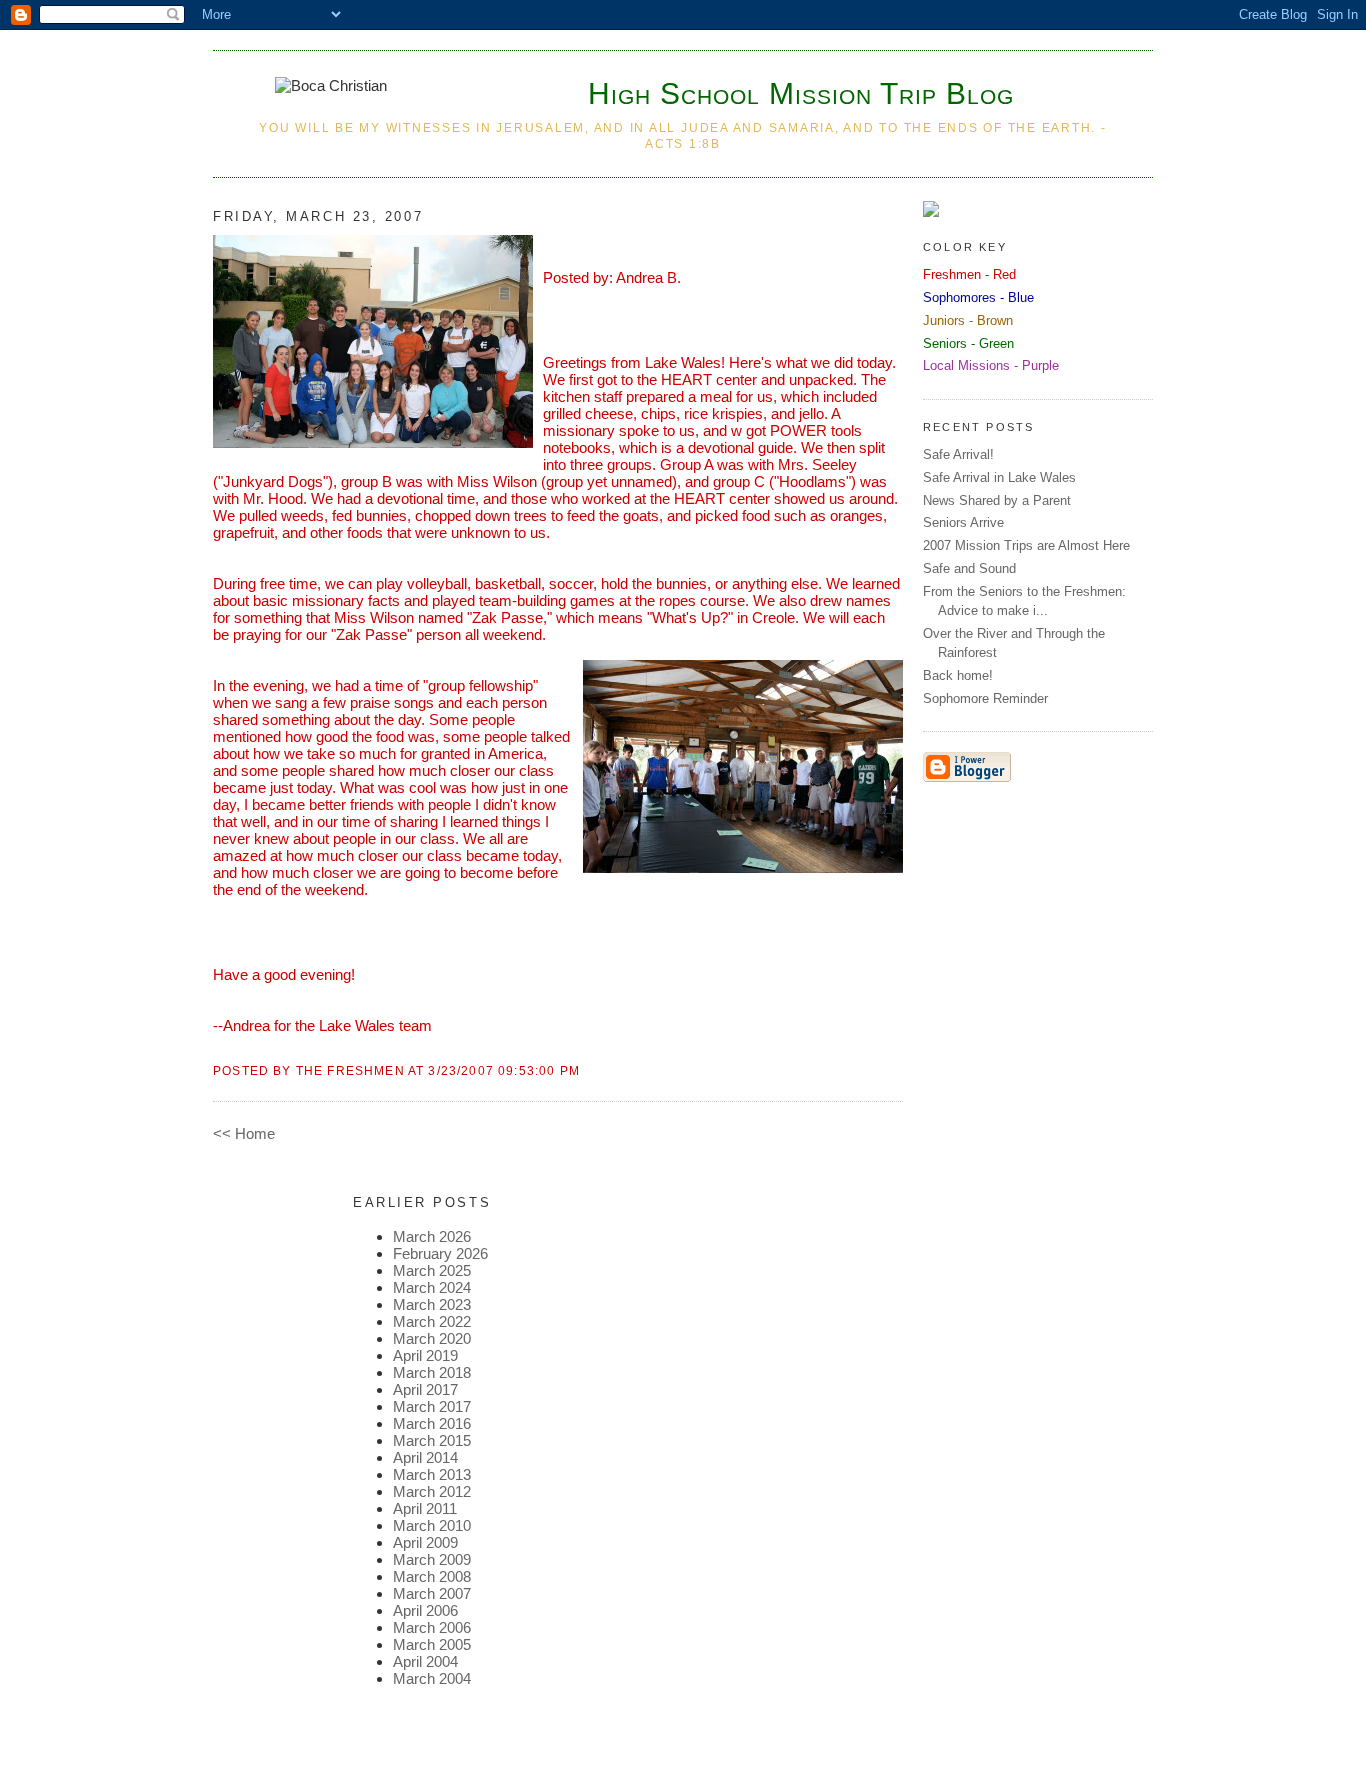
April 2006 (425, 1610)
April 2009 (425, 1542)
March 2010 (432, 1525)
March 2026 (432, 1236)
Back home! (958, 675)
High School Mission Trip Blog (801, 93)
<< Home (244, 1133)
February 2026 (440, 1253)
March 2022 (432, 1321)
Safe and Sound (969, 568)
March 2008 (432, 1576)
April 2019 (425, 1355)
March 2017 (432, 1406)
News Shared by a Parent (997, 500)
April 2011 (425, 1508)
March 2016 (432, 1423)
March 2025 (432, 1270)
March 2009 (432, 1559)
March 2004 (432, 1678)
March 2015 (432, 1440)
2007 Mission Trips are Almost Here (1026, 545)
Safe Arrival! (958, 454)
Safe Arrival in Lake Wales (999, 477)
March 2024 (432, 1287)
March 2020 (432, 1338)
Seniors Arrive (963, 522)
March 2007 (432, 1593)
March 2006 (432, 1627)
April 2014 (425, 1457)
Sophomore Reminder (985, 698)
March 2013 (432, 1474)
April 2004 (425, 1661)
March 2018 (432, 1372)
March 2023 (432, 1304)
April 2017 (425, 1389)
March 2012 (432, 1491)
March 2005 (432, 1644)
